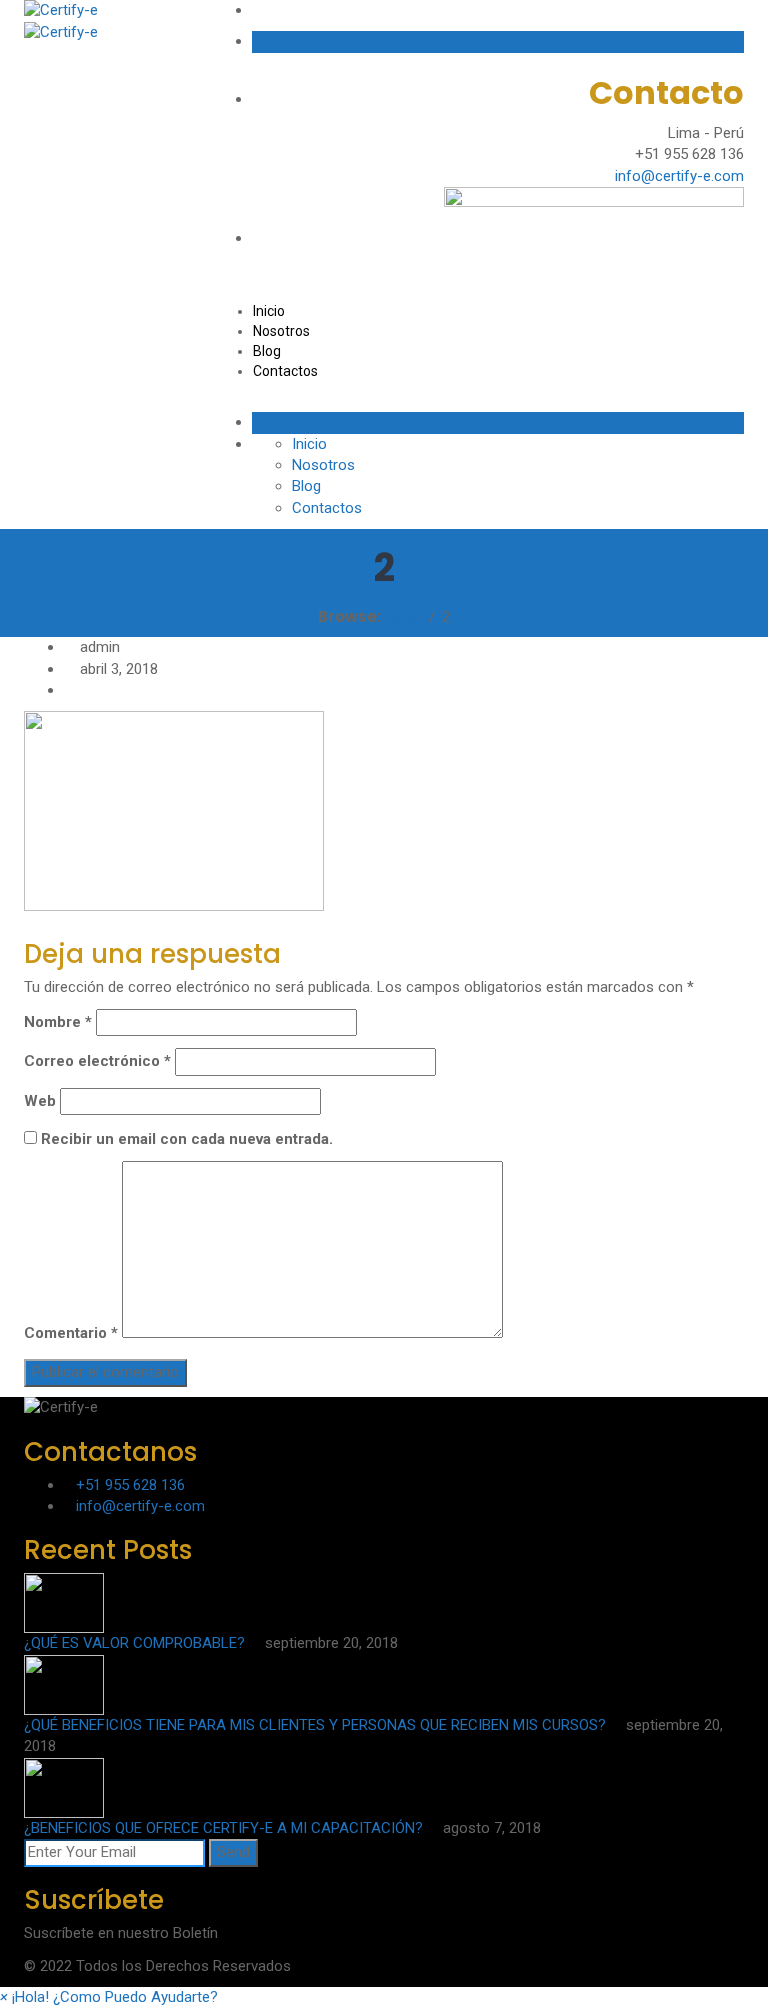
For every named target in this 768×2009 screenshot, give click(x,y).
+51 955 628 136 (130, 1485)
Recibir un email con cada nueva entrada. (187, 1139)
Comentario (71, 1333)
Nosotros (281, 331)
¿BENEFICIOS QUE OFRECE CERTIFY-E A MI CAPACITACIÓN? (225, 1828)
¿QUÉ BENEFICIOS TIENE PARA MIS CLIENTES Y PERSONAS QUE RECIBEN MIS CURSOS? (317, 1725)
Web (40, 1101)
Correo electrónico (97, 1061)
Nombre (58, 1022)
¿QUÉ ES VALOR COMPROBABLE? (136, 1643)
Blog (267, 351)
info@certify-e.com (679, 176)
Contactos (285, 371)
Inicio (269, 311)
